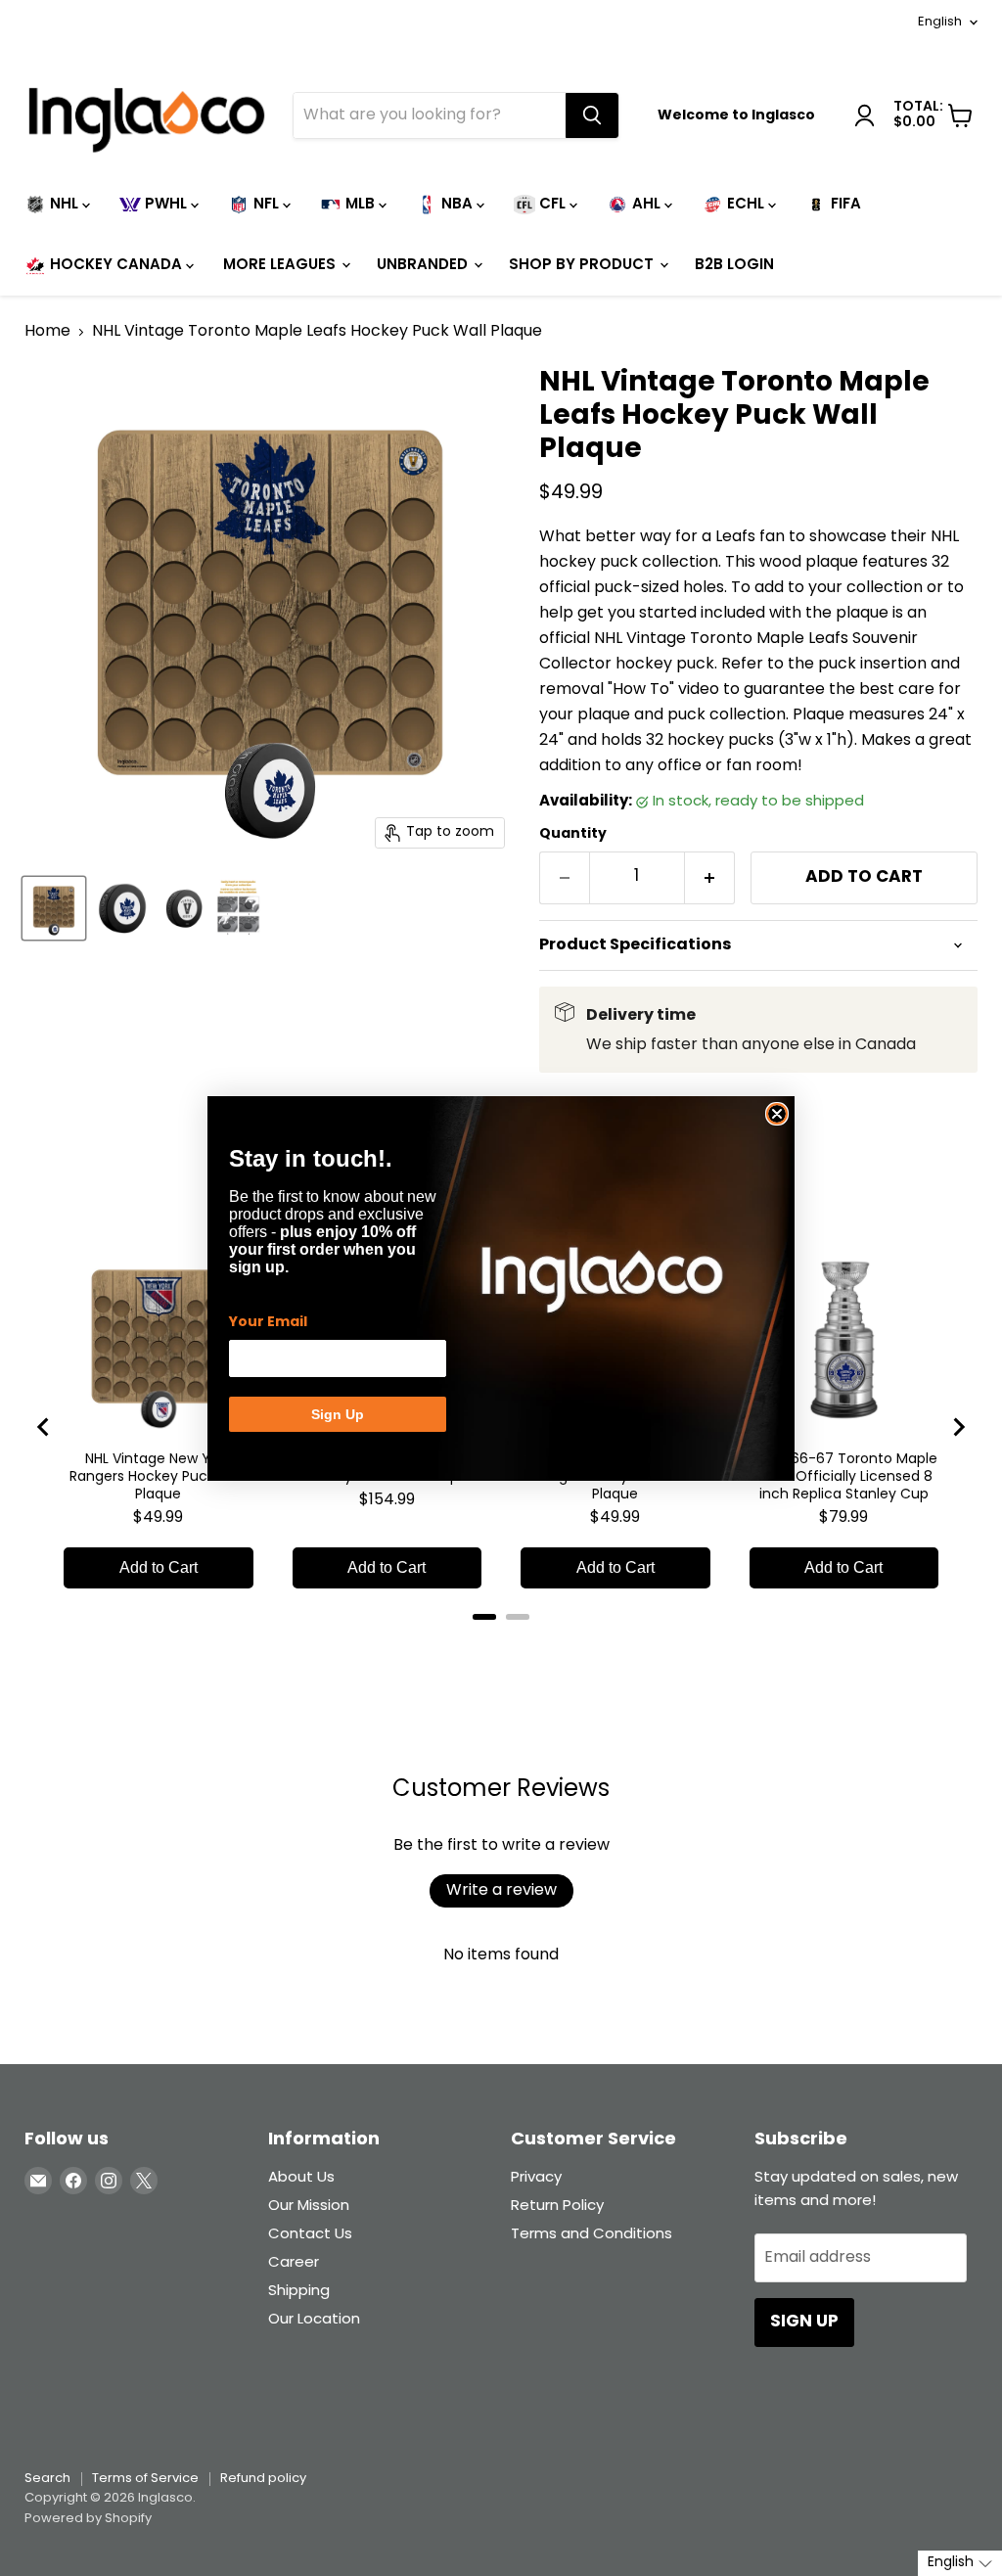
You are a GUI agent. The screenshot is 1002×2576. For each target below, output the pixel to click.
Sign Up (338, 1414)
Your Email (268, 1322)
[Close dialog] (777, 1114)
